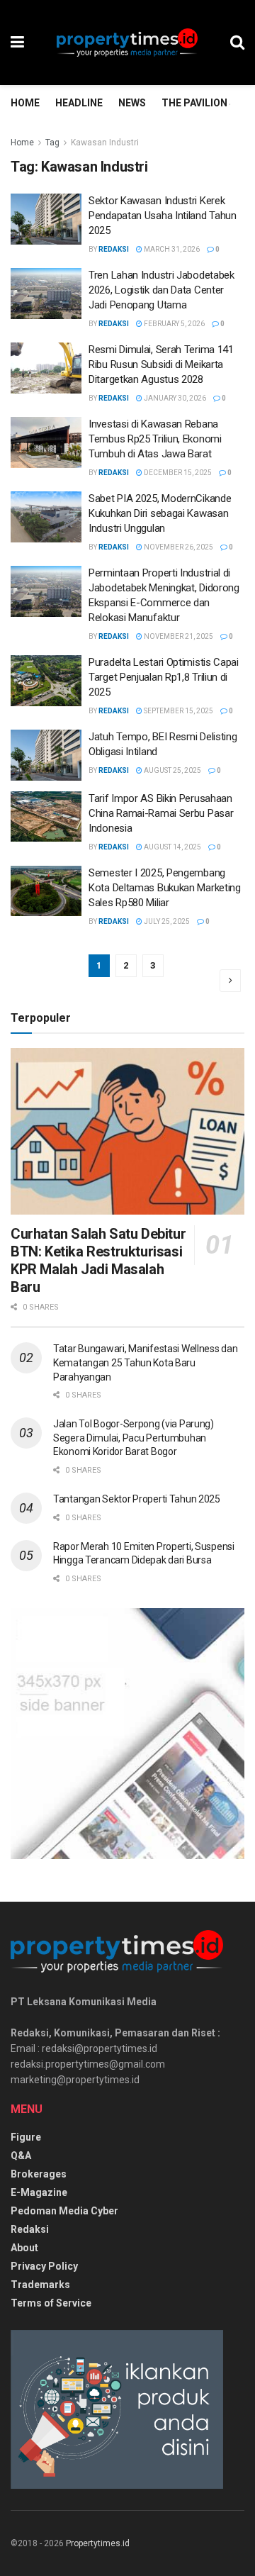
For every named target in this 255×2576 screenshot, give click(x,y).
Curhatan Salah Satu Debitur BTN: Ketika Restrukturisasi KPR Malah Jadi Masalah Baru (98, 1260)
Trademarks (40, 2285)
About (24, 2248)
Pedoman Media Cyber (64, 2211)
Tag (52, 143)
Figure (26, 2137)
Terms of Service (51, 2303)
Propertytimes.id (98, 2543)
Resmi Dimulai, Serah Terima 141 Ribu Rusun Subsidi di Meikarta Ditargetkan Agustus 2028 (161, 364)
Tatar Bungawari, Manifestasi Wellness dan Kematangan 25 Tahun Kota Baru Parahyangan (146, 1362)
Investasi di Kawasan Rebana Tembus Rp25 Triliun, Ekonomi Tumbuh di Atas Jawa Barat (155, 439)
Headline (79, 103)
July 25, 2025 (166, 921)
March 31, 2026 (171, 249)
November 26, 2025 (178, 547)
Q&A (21, 2156)
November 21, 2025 (178, 636)
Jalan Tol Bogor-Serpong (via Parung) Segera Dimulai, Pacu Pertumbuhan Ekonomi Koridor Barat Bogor (134, 1438)
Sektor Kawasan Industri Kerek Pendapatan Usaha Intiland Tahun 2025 (163, 216)
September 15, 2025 (178, 711)
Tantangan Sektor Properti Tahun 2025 (137, 1499)
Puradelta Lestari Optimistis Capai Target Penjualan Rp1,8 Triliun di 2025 (164, 677)
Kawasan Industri (105, 143)
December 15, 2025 (177, 473)
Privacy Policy (44, 2266)
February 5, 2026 (174, 324)
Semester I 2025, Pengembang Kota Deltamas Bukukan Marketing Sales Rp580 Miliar (165, 888)
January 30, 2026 (174, 398)
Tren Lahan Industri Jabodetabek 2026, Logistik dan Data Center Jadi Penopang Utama (161, 290)
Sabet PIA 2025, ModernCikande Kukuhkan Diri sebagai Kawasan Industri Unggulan (160, 513)
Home (25, 103)
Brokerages (39, 2174)
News (132, 103)
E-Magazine (39, 2192)
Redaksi (114, 249)
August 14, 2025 (172, 847)
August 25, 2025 (172, 770)
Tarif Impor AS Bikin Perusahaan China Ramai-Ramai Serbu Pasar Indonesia (161, 813)
